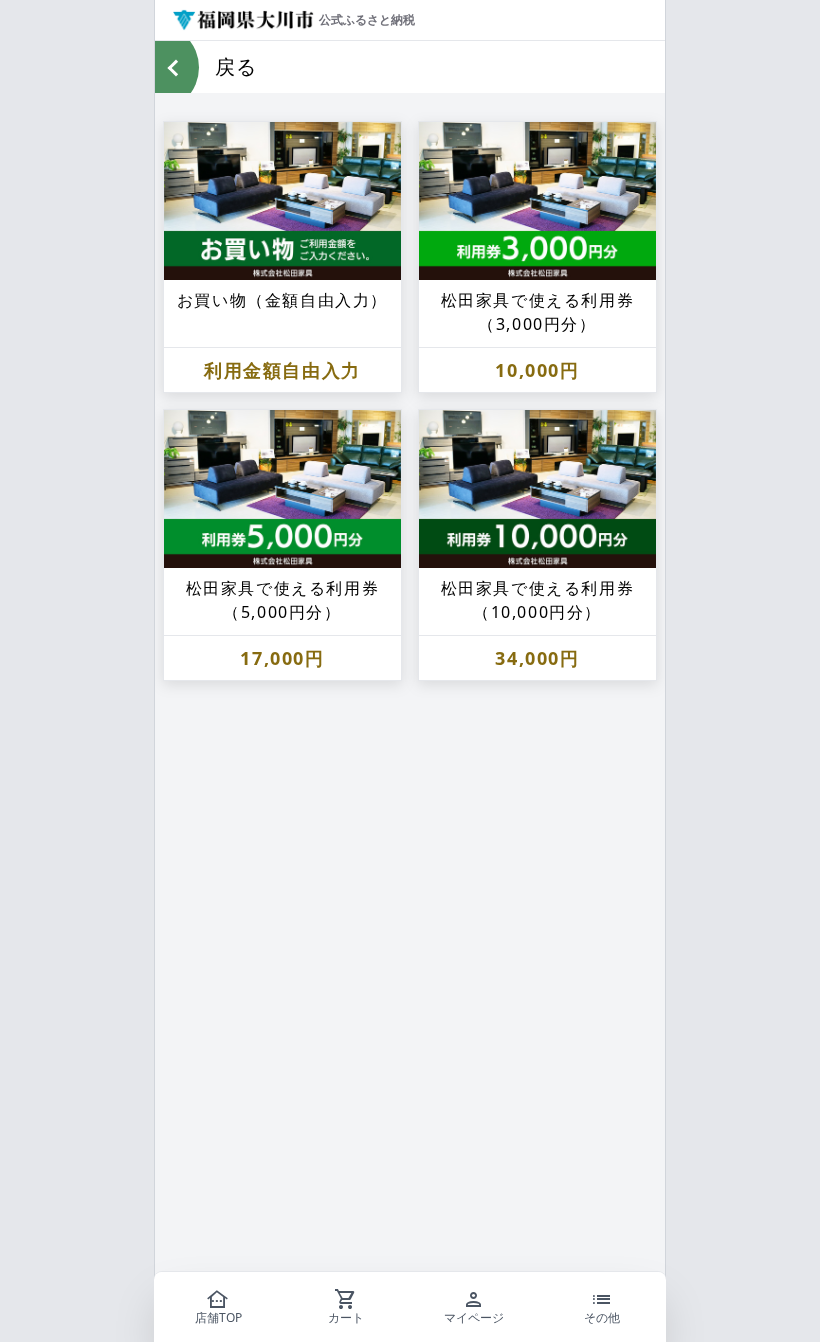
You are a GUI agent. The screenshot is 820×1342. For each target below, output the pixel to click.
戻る (236, 66)
